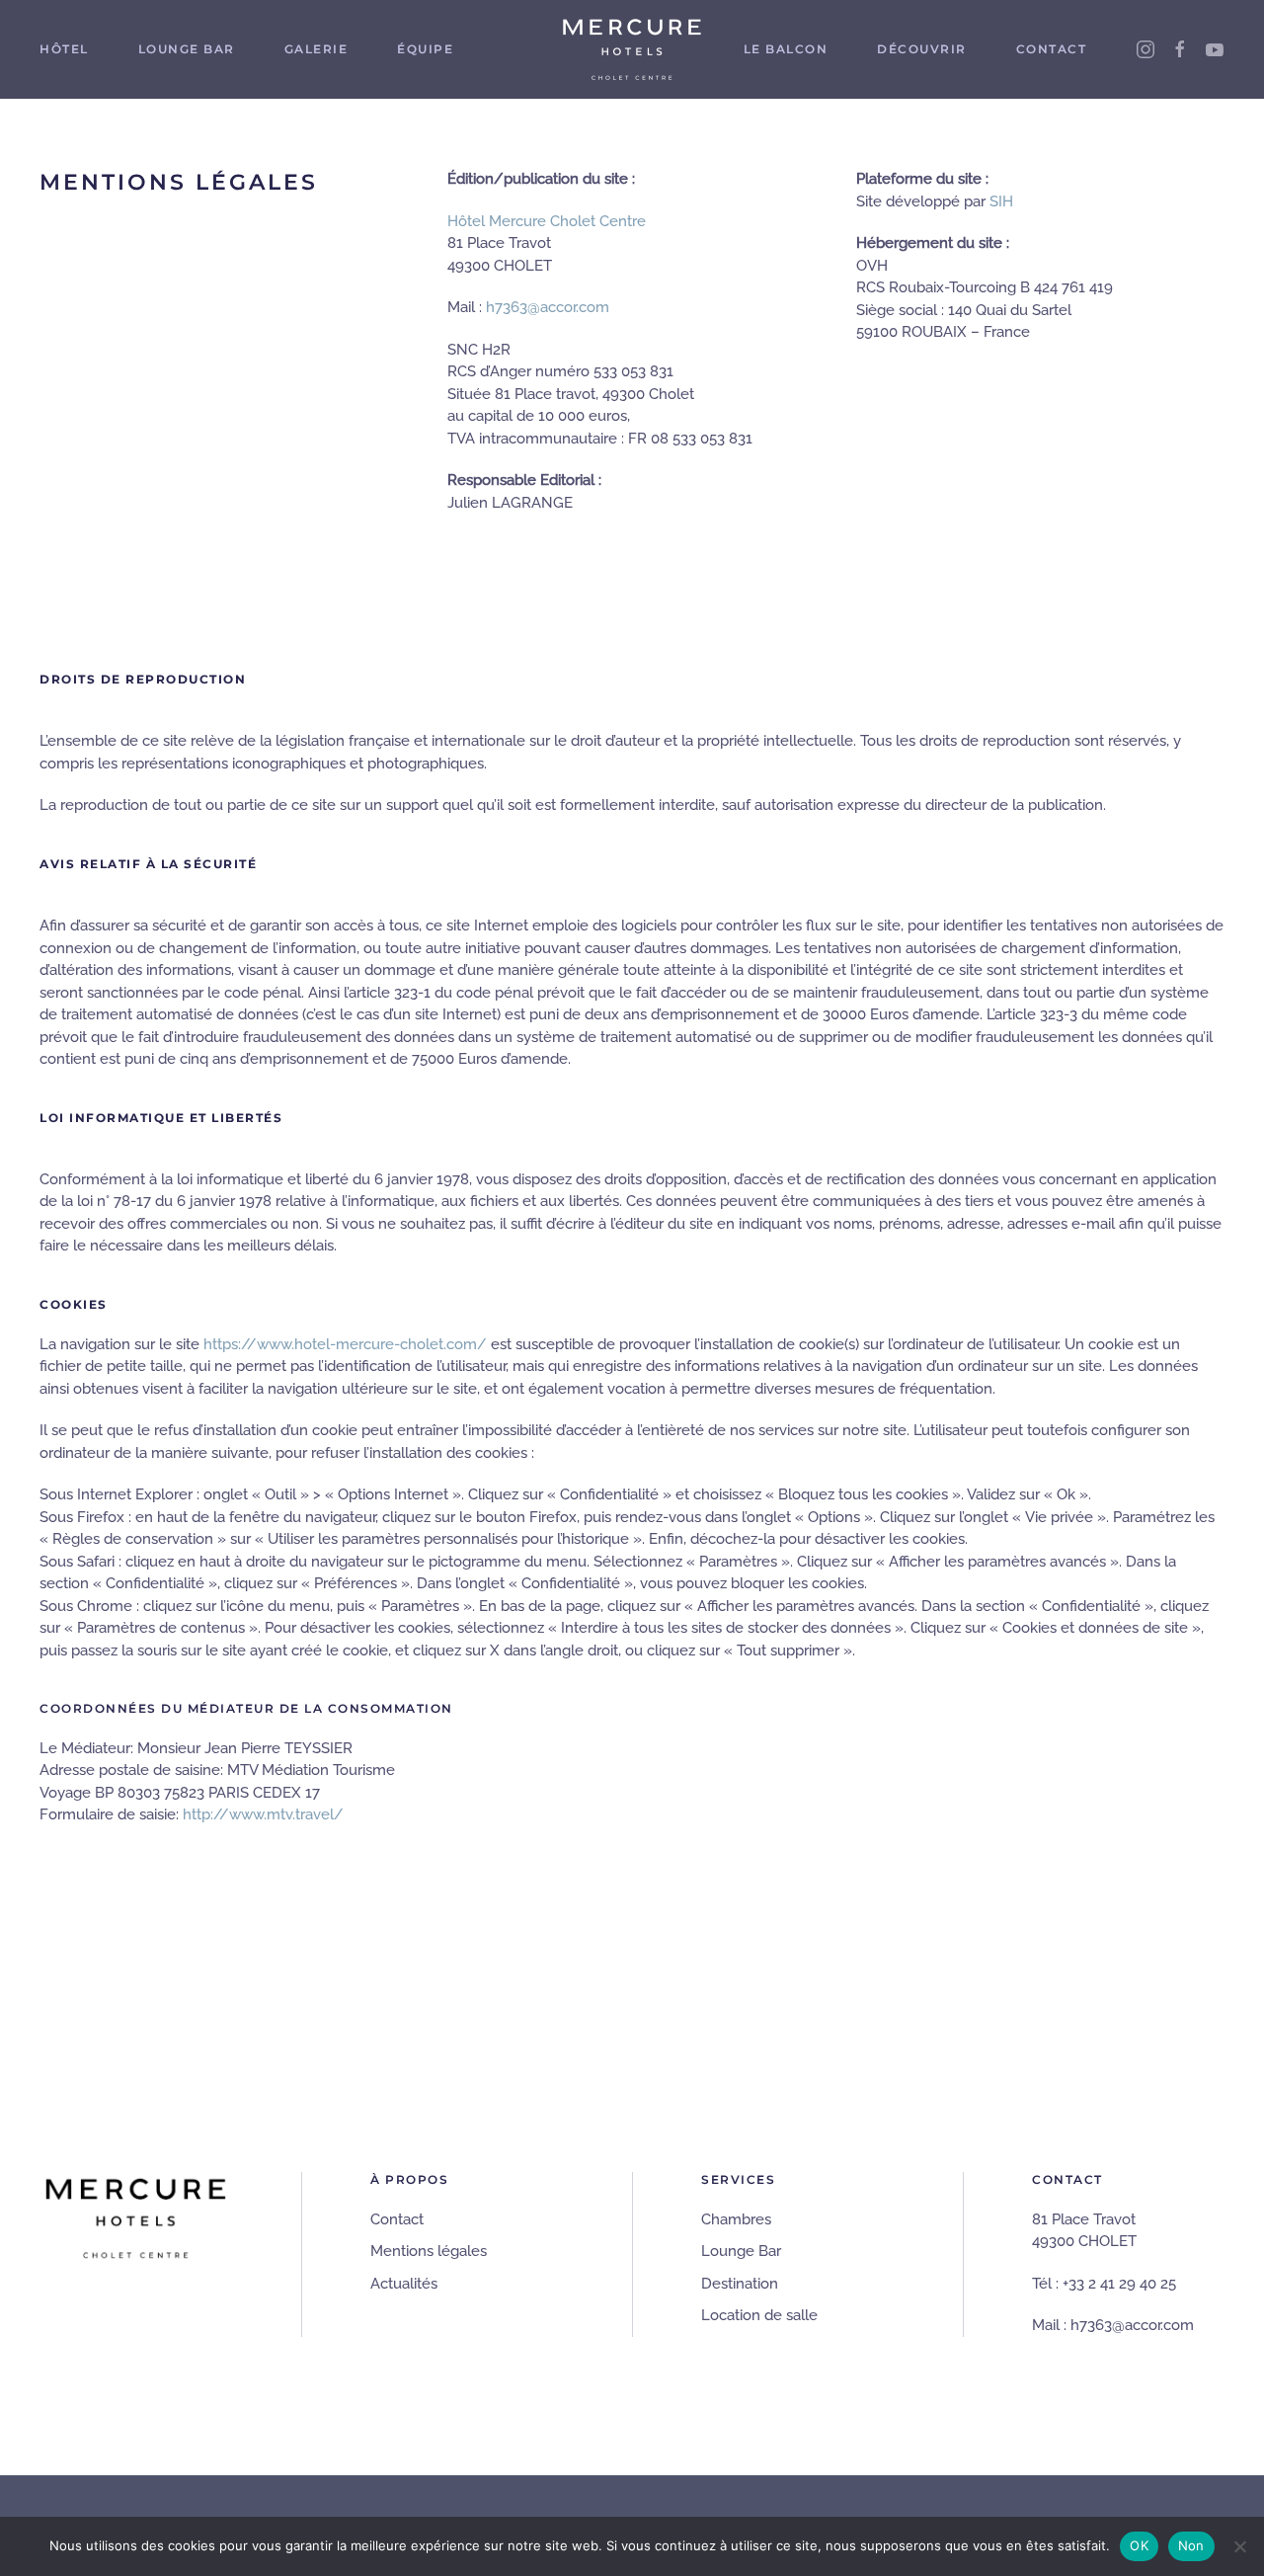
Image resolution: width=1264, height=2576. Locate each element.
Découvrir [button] (922, 49)
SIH (1001, 201)
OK (1139, 2545)
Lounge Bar (187, 49)
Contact (1052, 49)
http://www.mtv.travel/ (263, 1814)
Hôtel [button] (64, 49)
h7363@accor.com (548, 307)
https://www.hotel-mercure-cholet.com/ (345, 1344)
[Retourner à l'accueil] (632, 49)
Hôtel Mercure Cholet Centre (547, 221)
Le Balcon (786, 49)
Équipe (425, 49)
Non (1191, 2545)
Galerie (316, 49)
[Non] (1239, 2546)
